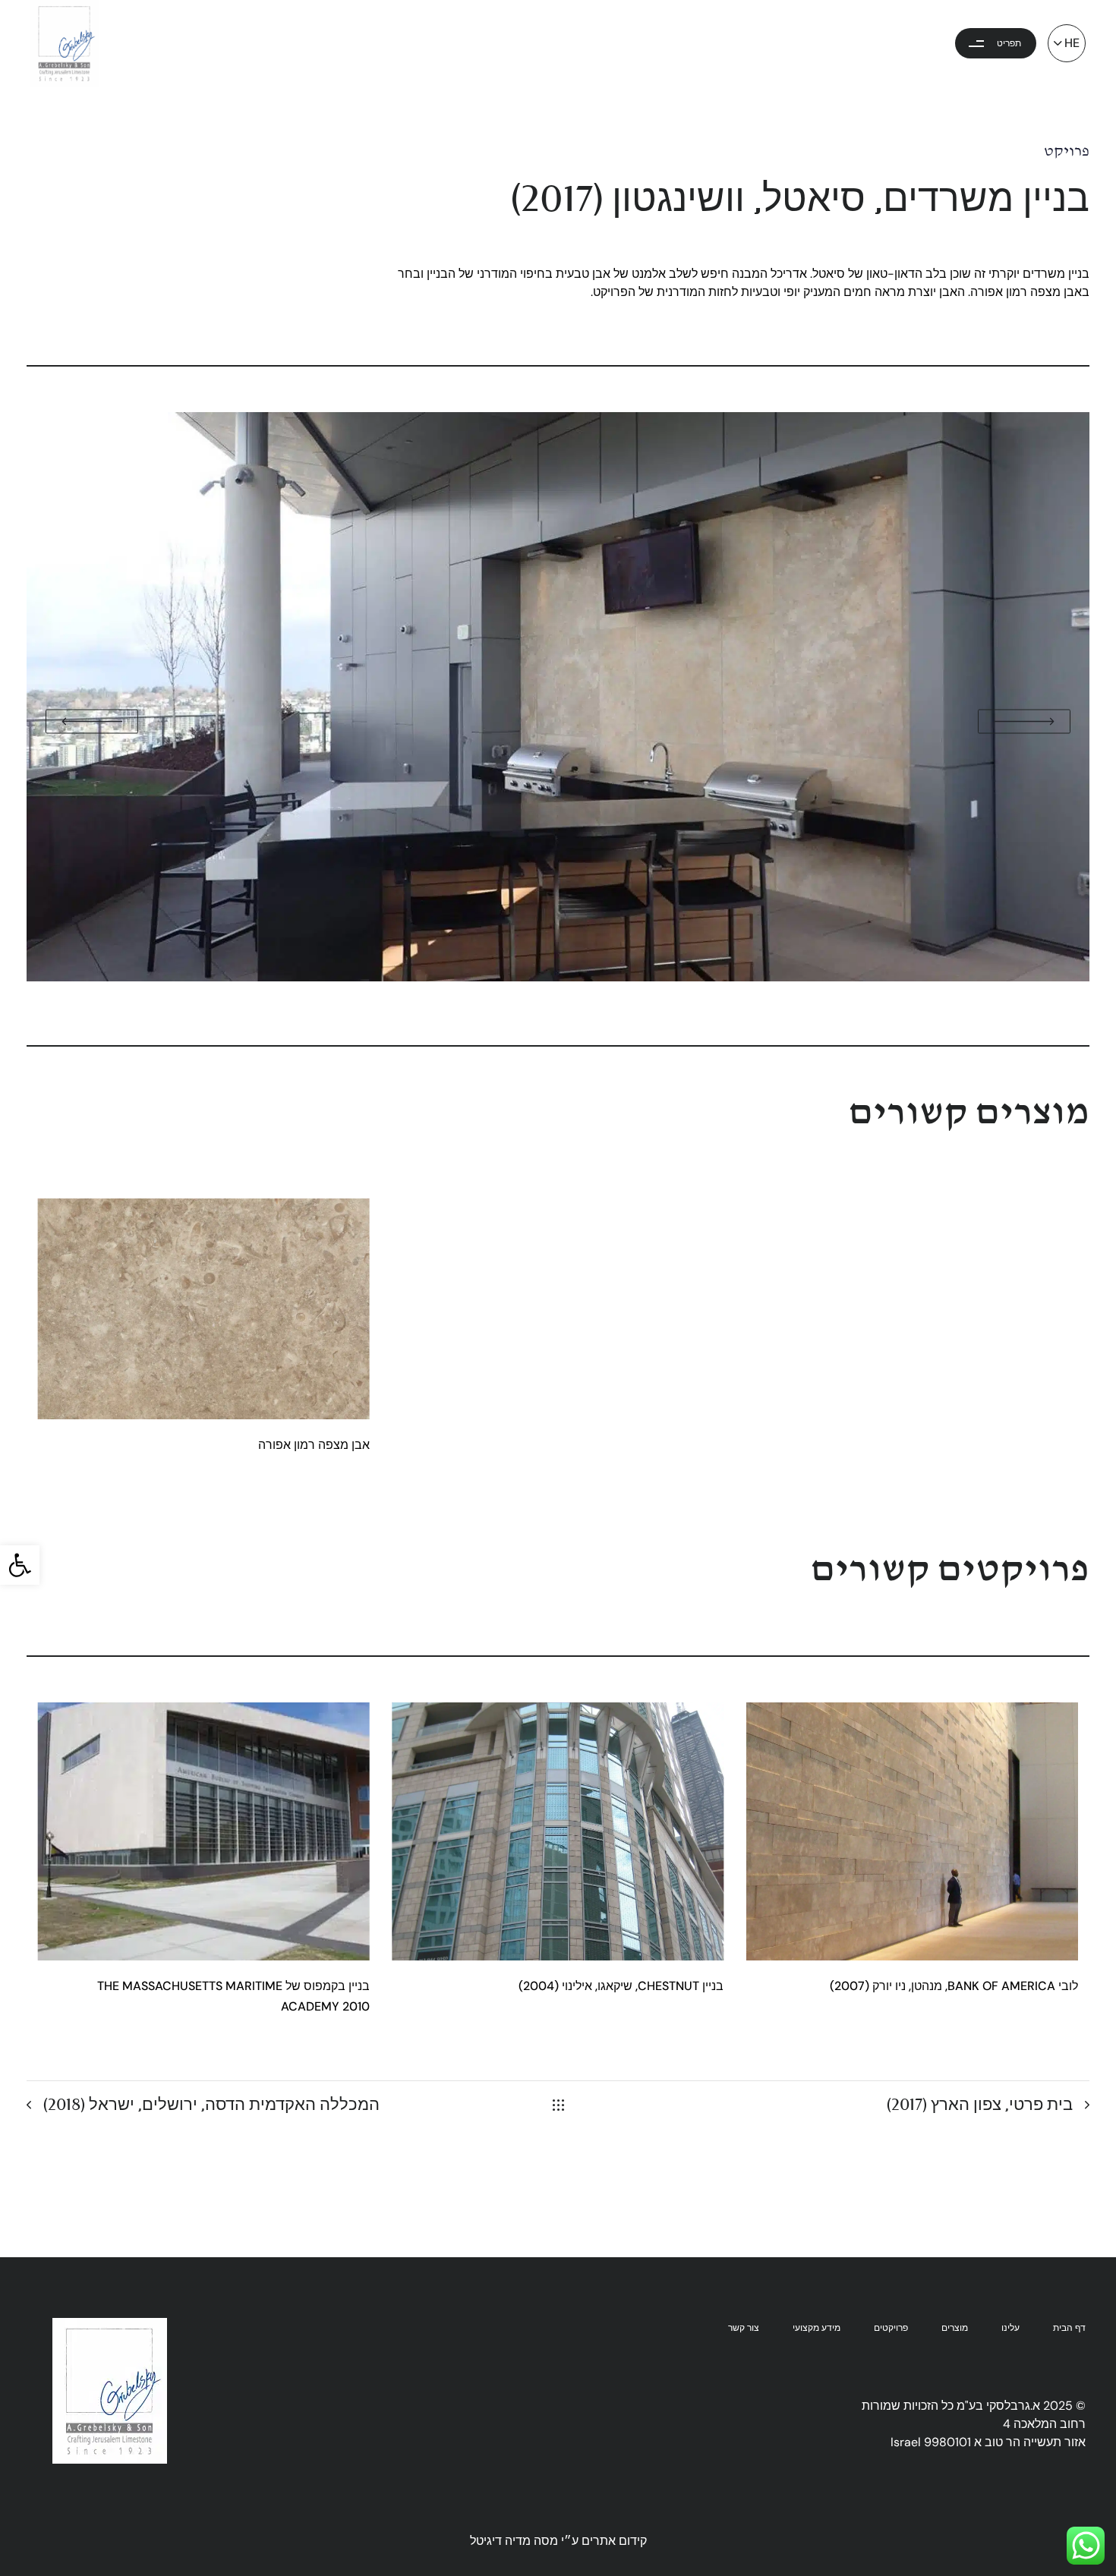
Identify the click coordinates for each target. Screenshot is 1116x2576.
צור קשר (744, 2328)
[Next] (1080, 994)
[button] (20, 1565)
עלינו (1010, 2328)
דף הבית (1069, 2328)
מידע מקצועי (817, 2328)
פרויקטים (891, 2328)
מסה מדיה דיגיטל (514, 2541)
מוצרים (955, 2328)
